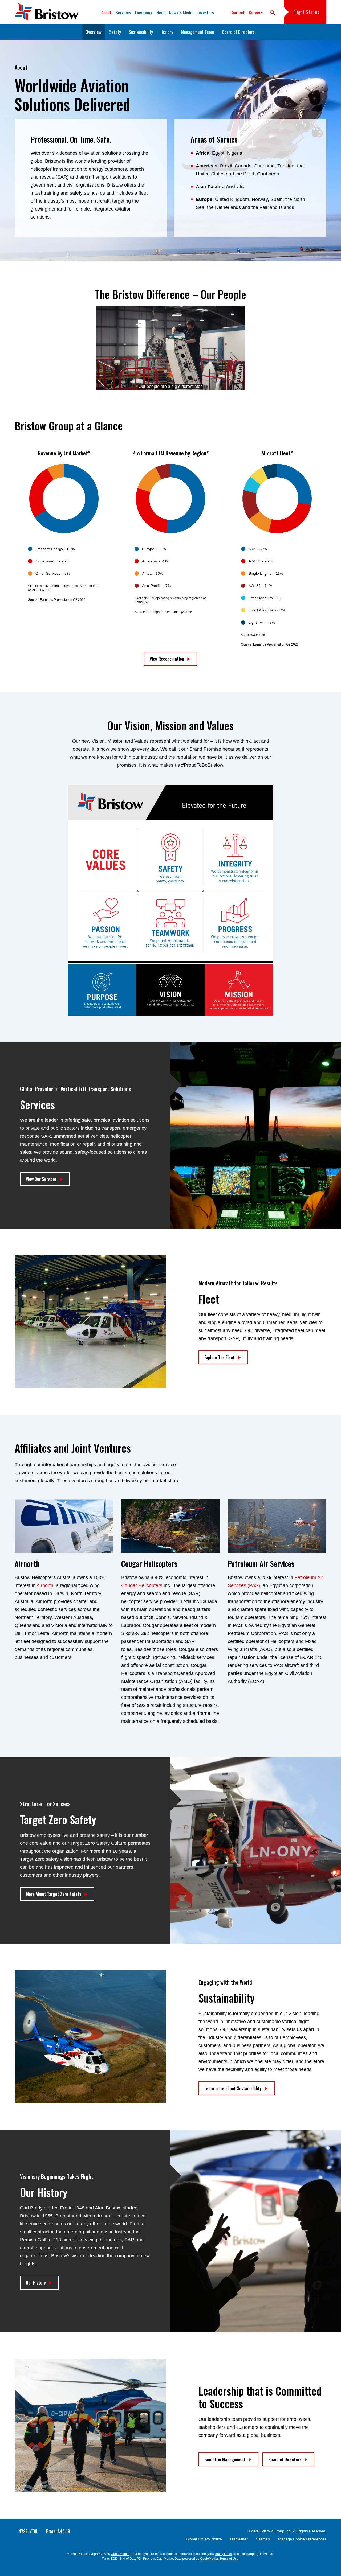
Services (123, 12)
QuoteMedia (120, 2554)
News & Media (181, 12)
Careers (256, 12)
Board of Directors (238, 32)
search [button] (273, 13)
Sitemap (263, 2539)
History (167, 32)
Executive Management (225, 2459)
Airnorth (45, 1585)
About (106, 12)
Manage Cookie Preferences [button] (302, 2539)
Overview (94, 32)
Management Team (198, 32)
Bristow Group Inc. (276, 2531)
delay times (224, 2554)
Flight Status (307, 12)
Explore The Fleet (220, 1357)
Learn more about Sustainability (233, 2088)
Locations (144, 12)
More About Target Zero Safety (54, 1894)
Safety (115, 32)
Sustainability (141, 32)
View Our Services (41, 1179)
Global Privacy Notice (204, 2539)
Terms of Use (229, 2559)
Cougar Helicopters (142, 1585)
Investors (206, 12)
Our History (36, 2283)
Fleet (161, 12)
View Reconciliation (167, 659)
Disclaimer (239, 2539)
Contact (238, 12)
